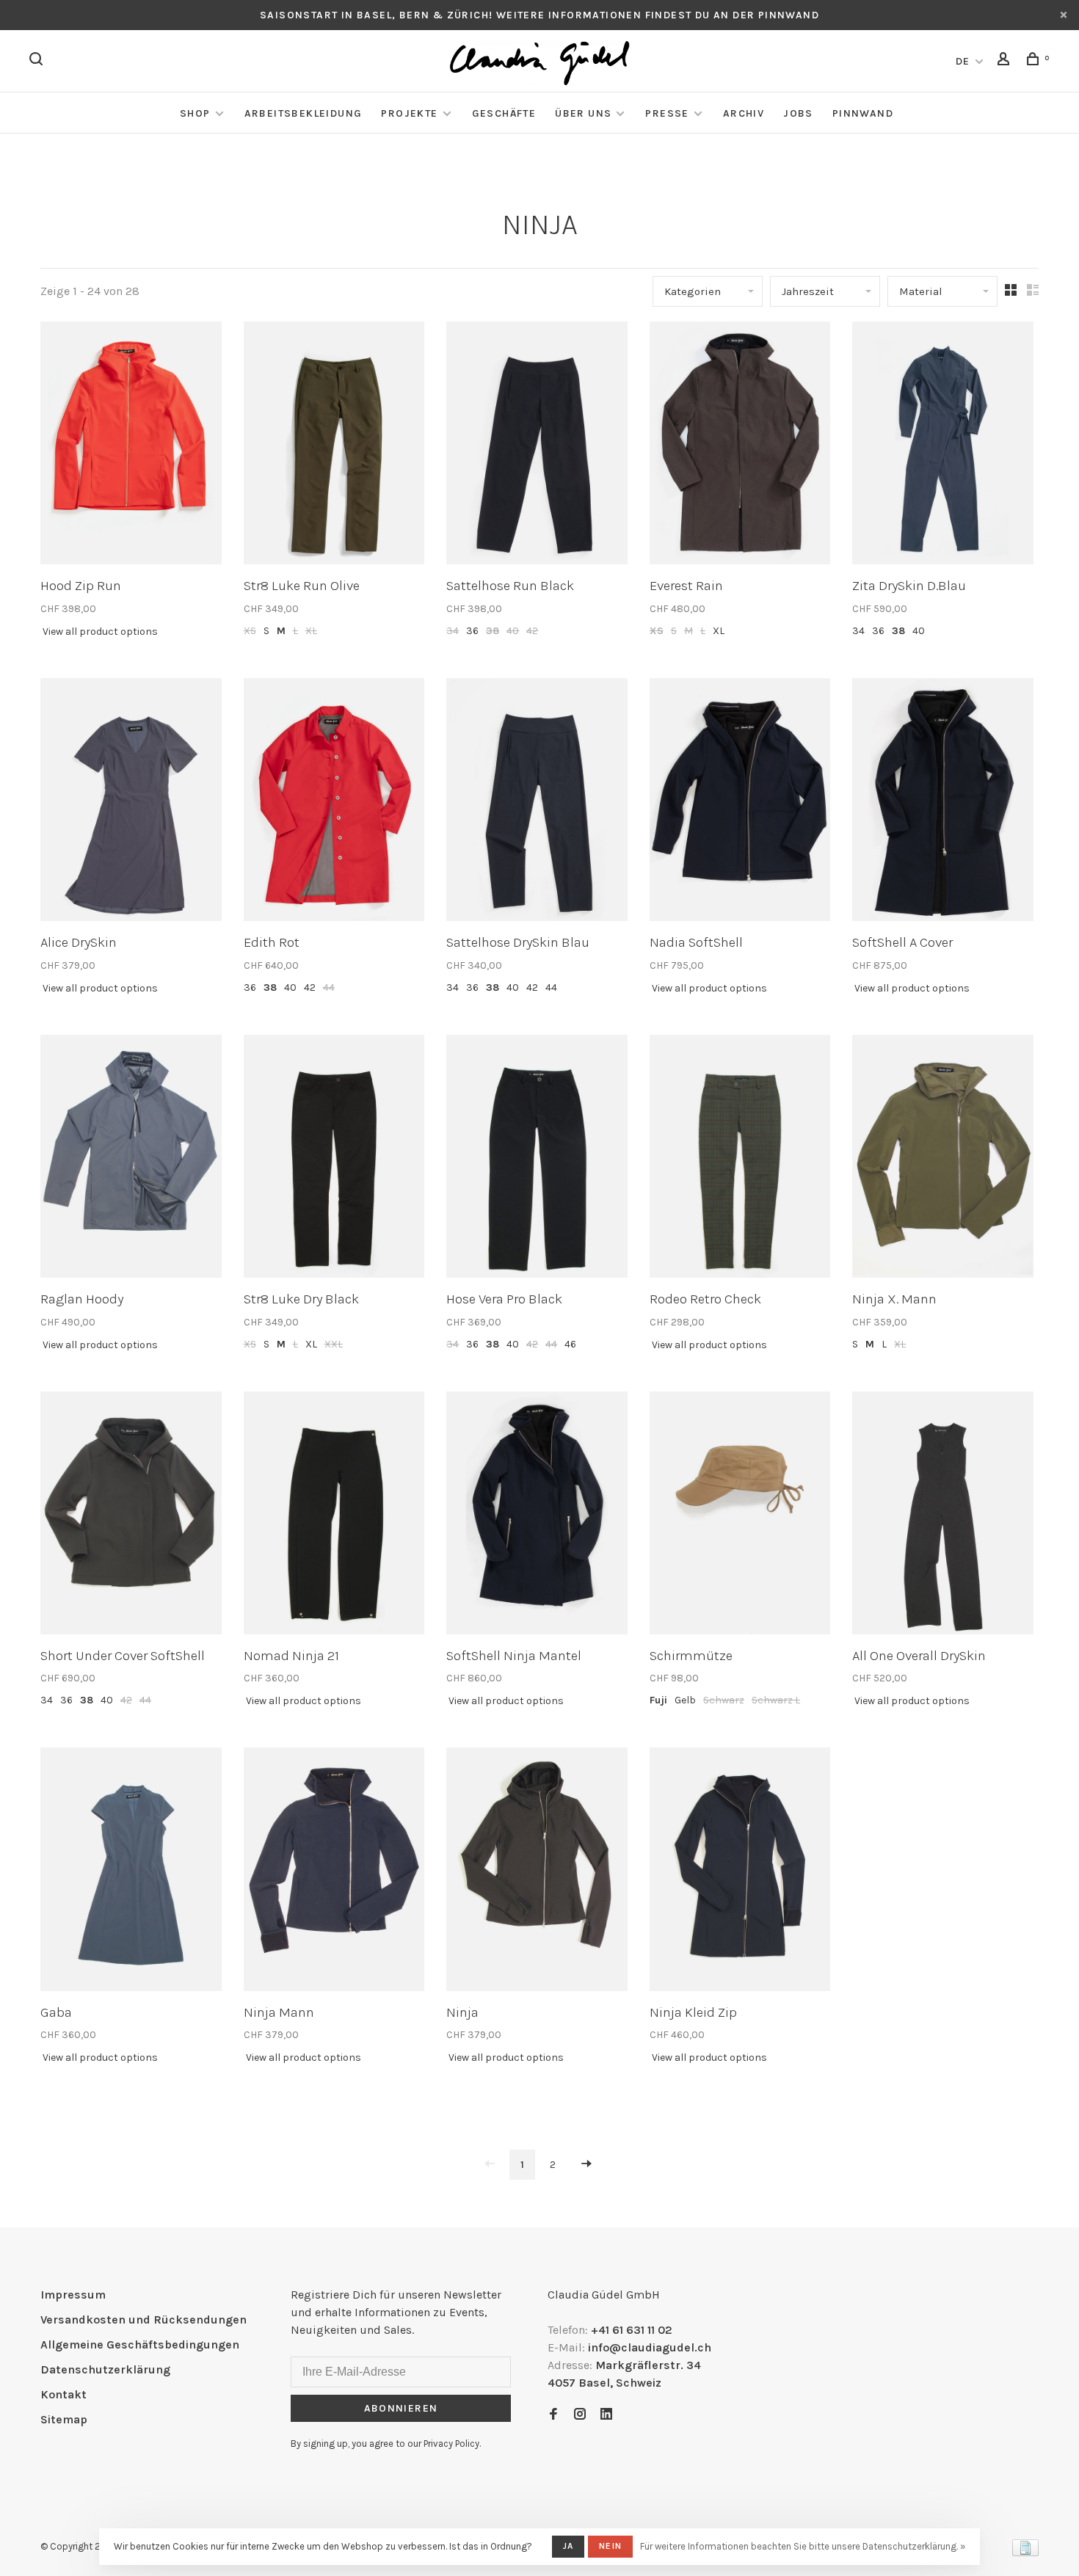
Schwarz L (776, 1700)
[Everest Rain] (740, 445)
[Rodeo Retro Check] (740, 1159)
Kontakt (63, 2394)
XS (250, 631)
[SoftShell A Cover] (943, 802)
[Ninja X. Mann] (943, 1159)
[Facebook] (553, 2415)
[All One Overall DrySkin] (943, 1516)
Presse (667, 113)
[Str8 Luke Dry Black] (334, 1159)
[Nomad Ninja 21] (334, 1516)
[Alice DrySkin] (131, 802)
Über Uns (583, 113)
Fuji (658, 1700)
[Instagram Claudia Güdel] (580, 2415)
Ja (568, 2546)
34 (453, 631)
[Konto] (1006, 61)
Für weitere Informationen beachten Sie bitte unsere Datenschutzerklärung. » (803, 2546)
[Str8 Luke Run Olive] (334, 445)
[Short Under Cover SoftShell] (131, 1516)
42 (532, 631)
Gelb (685, 1700)
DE (963, 61)
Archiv (744, 113)
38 (493, 631)
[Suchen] (38, 61)
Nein (610, 2546)
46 (570, 1344)
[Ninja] (537, 1871)
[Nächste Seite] (586, 2165)
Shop (195, 113)
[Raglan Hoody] (131, 1159)
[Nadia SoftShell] (740, 802)
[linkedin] (606, 2415)
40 (513, 631)
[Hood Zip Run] (131, 445)
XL (311, 631)
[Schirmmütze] (740, 1516)
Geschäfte (504, 113)
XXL (334, 1344)
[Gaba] (131, 1871)
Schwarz (724, 1700)
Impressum (73, 2295)
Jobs (798, 113)
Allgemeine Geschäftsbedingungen (140, 2344)
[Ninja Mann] (334, 1871)
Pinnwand (863, 113)
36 (472, 631)
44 (329, 987)
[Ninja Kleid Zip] (740, 1871)
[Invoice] (1025, 2552)
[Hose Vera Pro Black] (537, 1159)
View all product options (100, 632)
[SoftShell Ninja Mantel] (537, 1516)
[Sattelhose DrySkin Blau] (537, 802)
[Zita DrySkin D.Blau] (943, 445)
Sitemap (64, 2419)
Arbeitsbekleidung (304, 113)
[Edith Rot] (334, 802)
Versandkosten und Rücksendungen (143, 2320)
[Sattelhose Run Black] (537, 445)
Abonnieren (401, 2408)
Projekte (409, 113)
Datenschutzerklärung (105, 2369)
